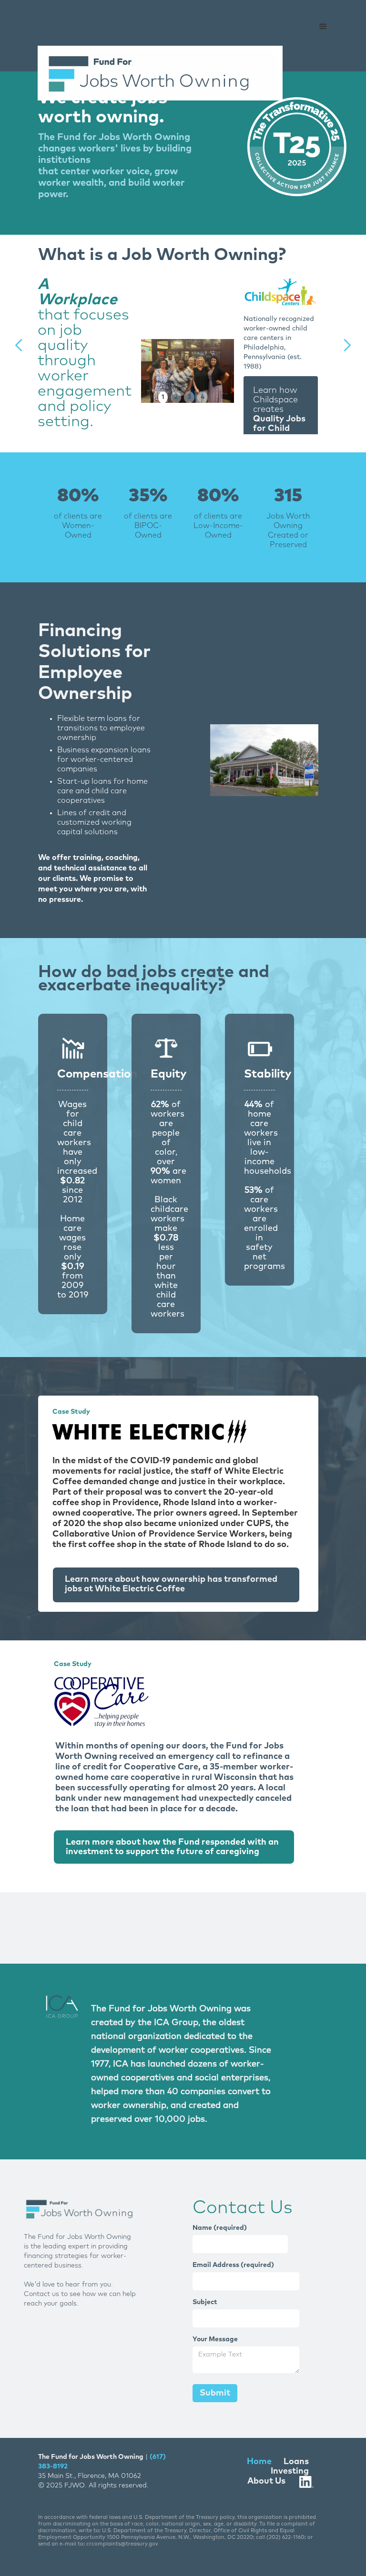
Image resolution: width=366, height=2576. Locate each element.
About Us (266, 2481)
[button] (323, 27)
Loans (296, 2462)
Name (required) (220, 2228)
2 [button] (176, 397)
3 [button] (189, 397)
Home (259, 2462)
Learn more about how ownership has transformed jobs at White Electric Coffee (171, 1584)
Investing (290, 2471)
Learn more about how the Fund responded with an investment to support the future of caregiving (172, 1847)
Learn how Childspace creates (279, 419)
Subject (205, 2302)
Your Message (215, 2339)
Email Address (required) (233, 2265)
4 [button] (203, 397)
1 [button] (163, 397)
